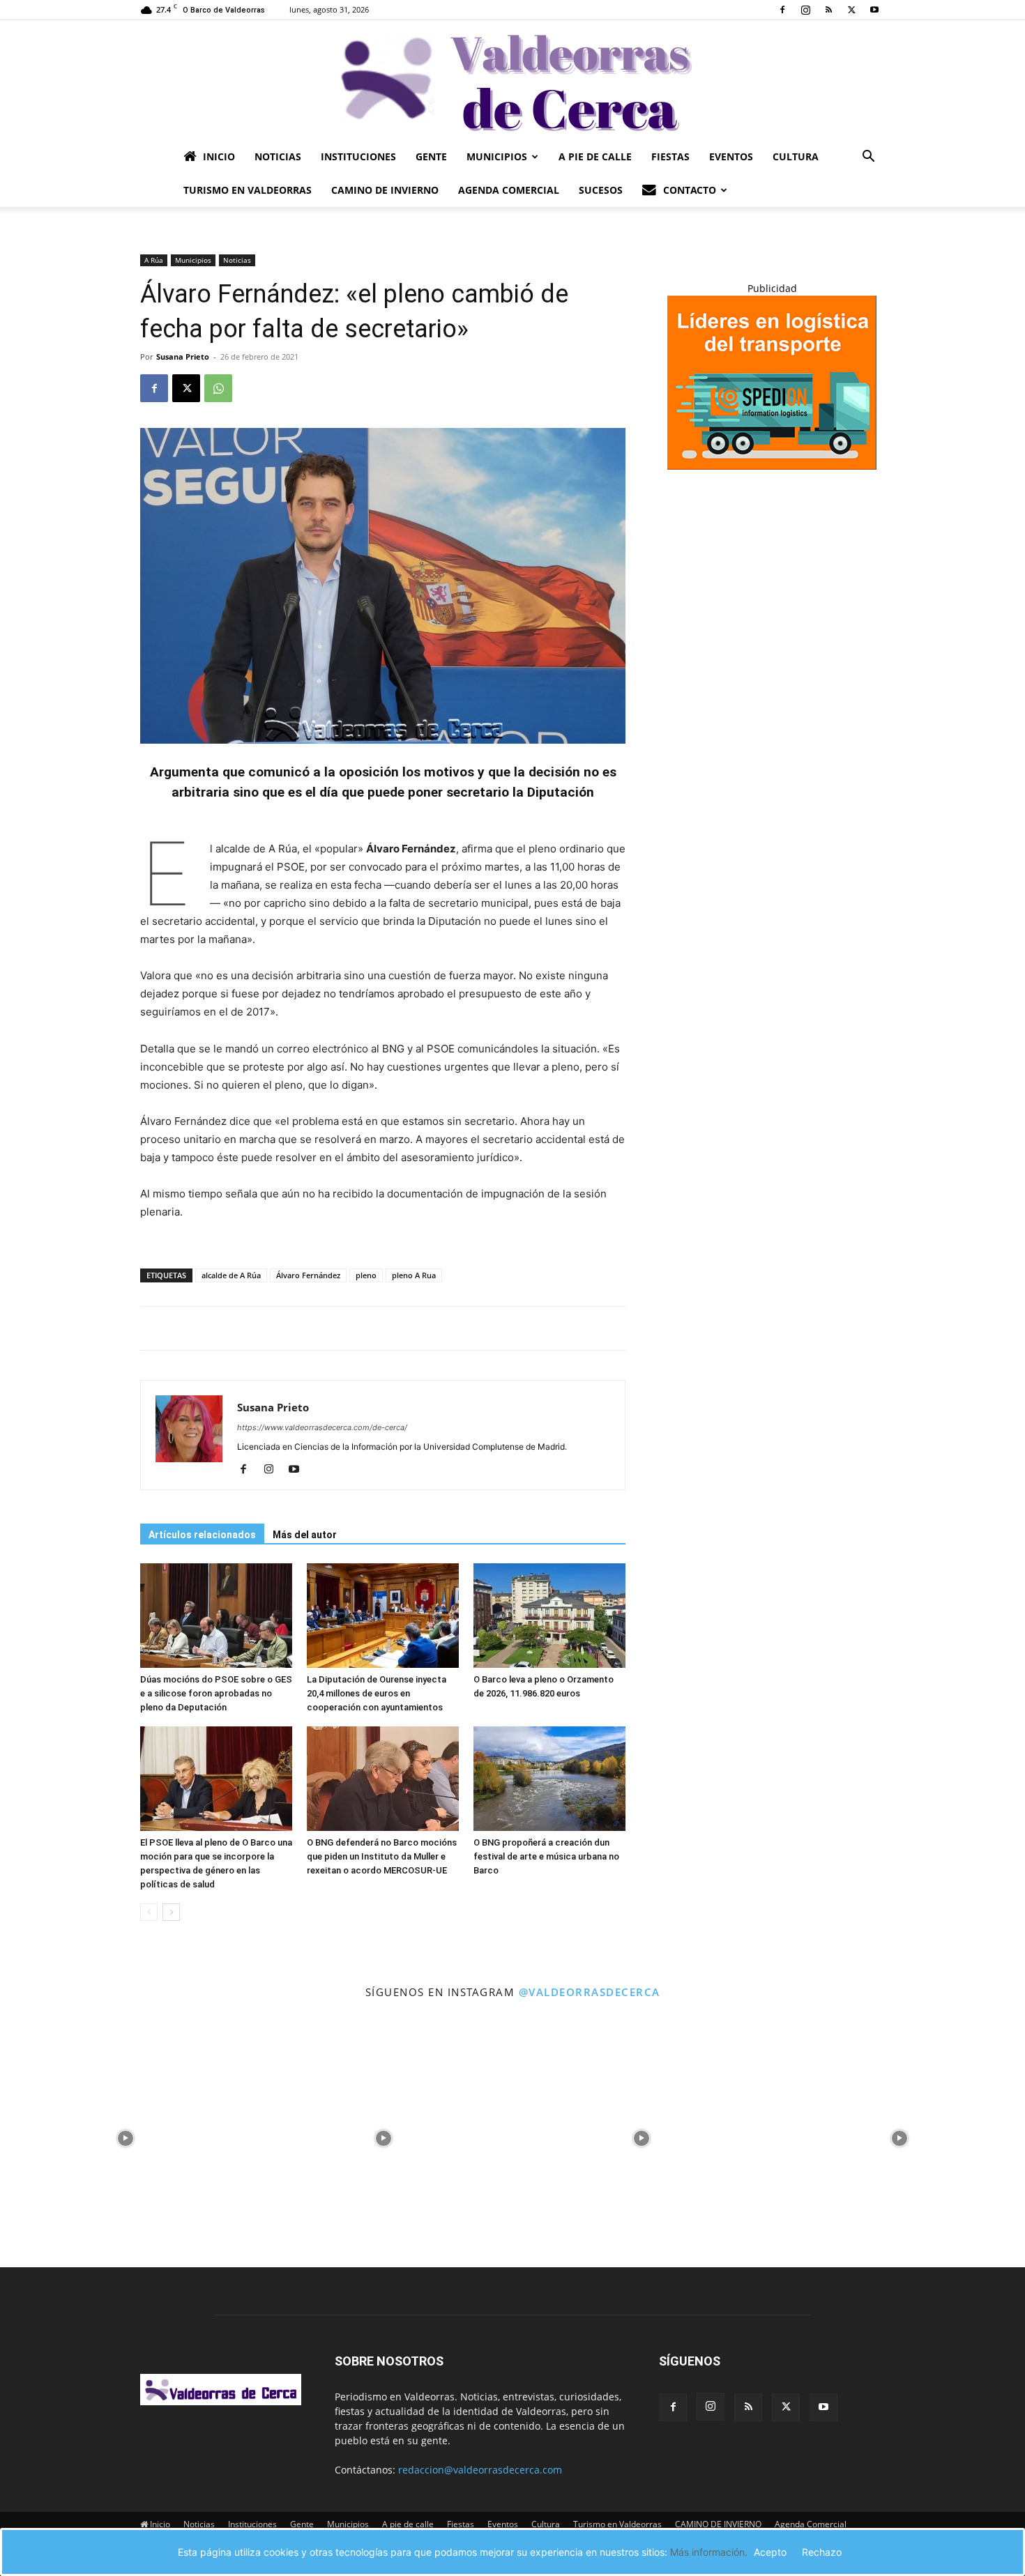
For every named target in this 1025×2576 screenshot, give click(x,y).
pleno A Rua (414, 1275)
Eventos (731, 156)
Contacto (690, 190)
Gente (431, 156)
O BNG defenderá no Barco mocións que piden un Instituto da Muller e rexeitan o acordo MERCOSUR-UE (382, 1856)
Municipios (497, 156)
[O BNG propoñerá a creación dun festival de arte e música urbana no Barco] (549, 1779)
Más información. (709, 2552)
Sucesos (601, 190)
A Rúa (154, 260)
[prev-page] (149, 1912)
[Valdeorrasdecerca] (512, 80)
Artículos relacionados (202, 1535)
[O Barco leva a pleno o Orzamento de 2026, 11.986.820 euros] (549, 1616)
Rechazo (822, 2552)
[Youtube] (874, 10)
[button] (868, 158)
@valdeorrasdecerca (590, 1992)
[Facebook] (782, 10)
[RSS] (828, 10)
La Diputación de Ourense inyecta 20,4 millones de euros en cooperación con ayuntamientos (377, 1693)
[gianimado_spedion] (772, 466)
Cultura (796, 156)
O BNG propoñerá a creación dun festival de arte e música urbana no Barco (546, 1856)
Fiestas (670, 156)
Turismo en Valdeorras (248, 190)
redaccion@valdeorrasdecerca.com (480, 2470)
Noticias (278, 156)
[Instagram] (805, 10)
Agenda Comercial (509, 190)
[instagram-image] (126, 2135)
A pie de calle (595, 156)
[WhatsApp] (218, 388)
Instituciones (358, 156)
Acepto (770, 2552)
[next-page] (171, 1912)
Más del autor (305, 1535)
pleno (366, 1275)
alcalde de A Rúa (231, 1275)
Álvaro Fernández (308, 1275)
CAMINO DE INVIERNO (385, 190)
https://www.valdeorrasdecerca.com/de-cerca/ (322, 1427)
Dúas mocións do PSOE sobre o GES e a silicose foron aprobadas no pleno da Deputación (216, 1693)
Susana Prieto (183, 356)
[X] (851, 10)
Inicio (219, 156)
